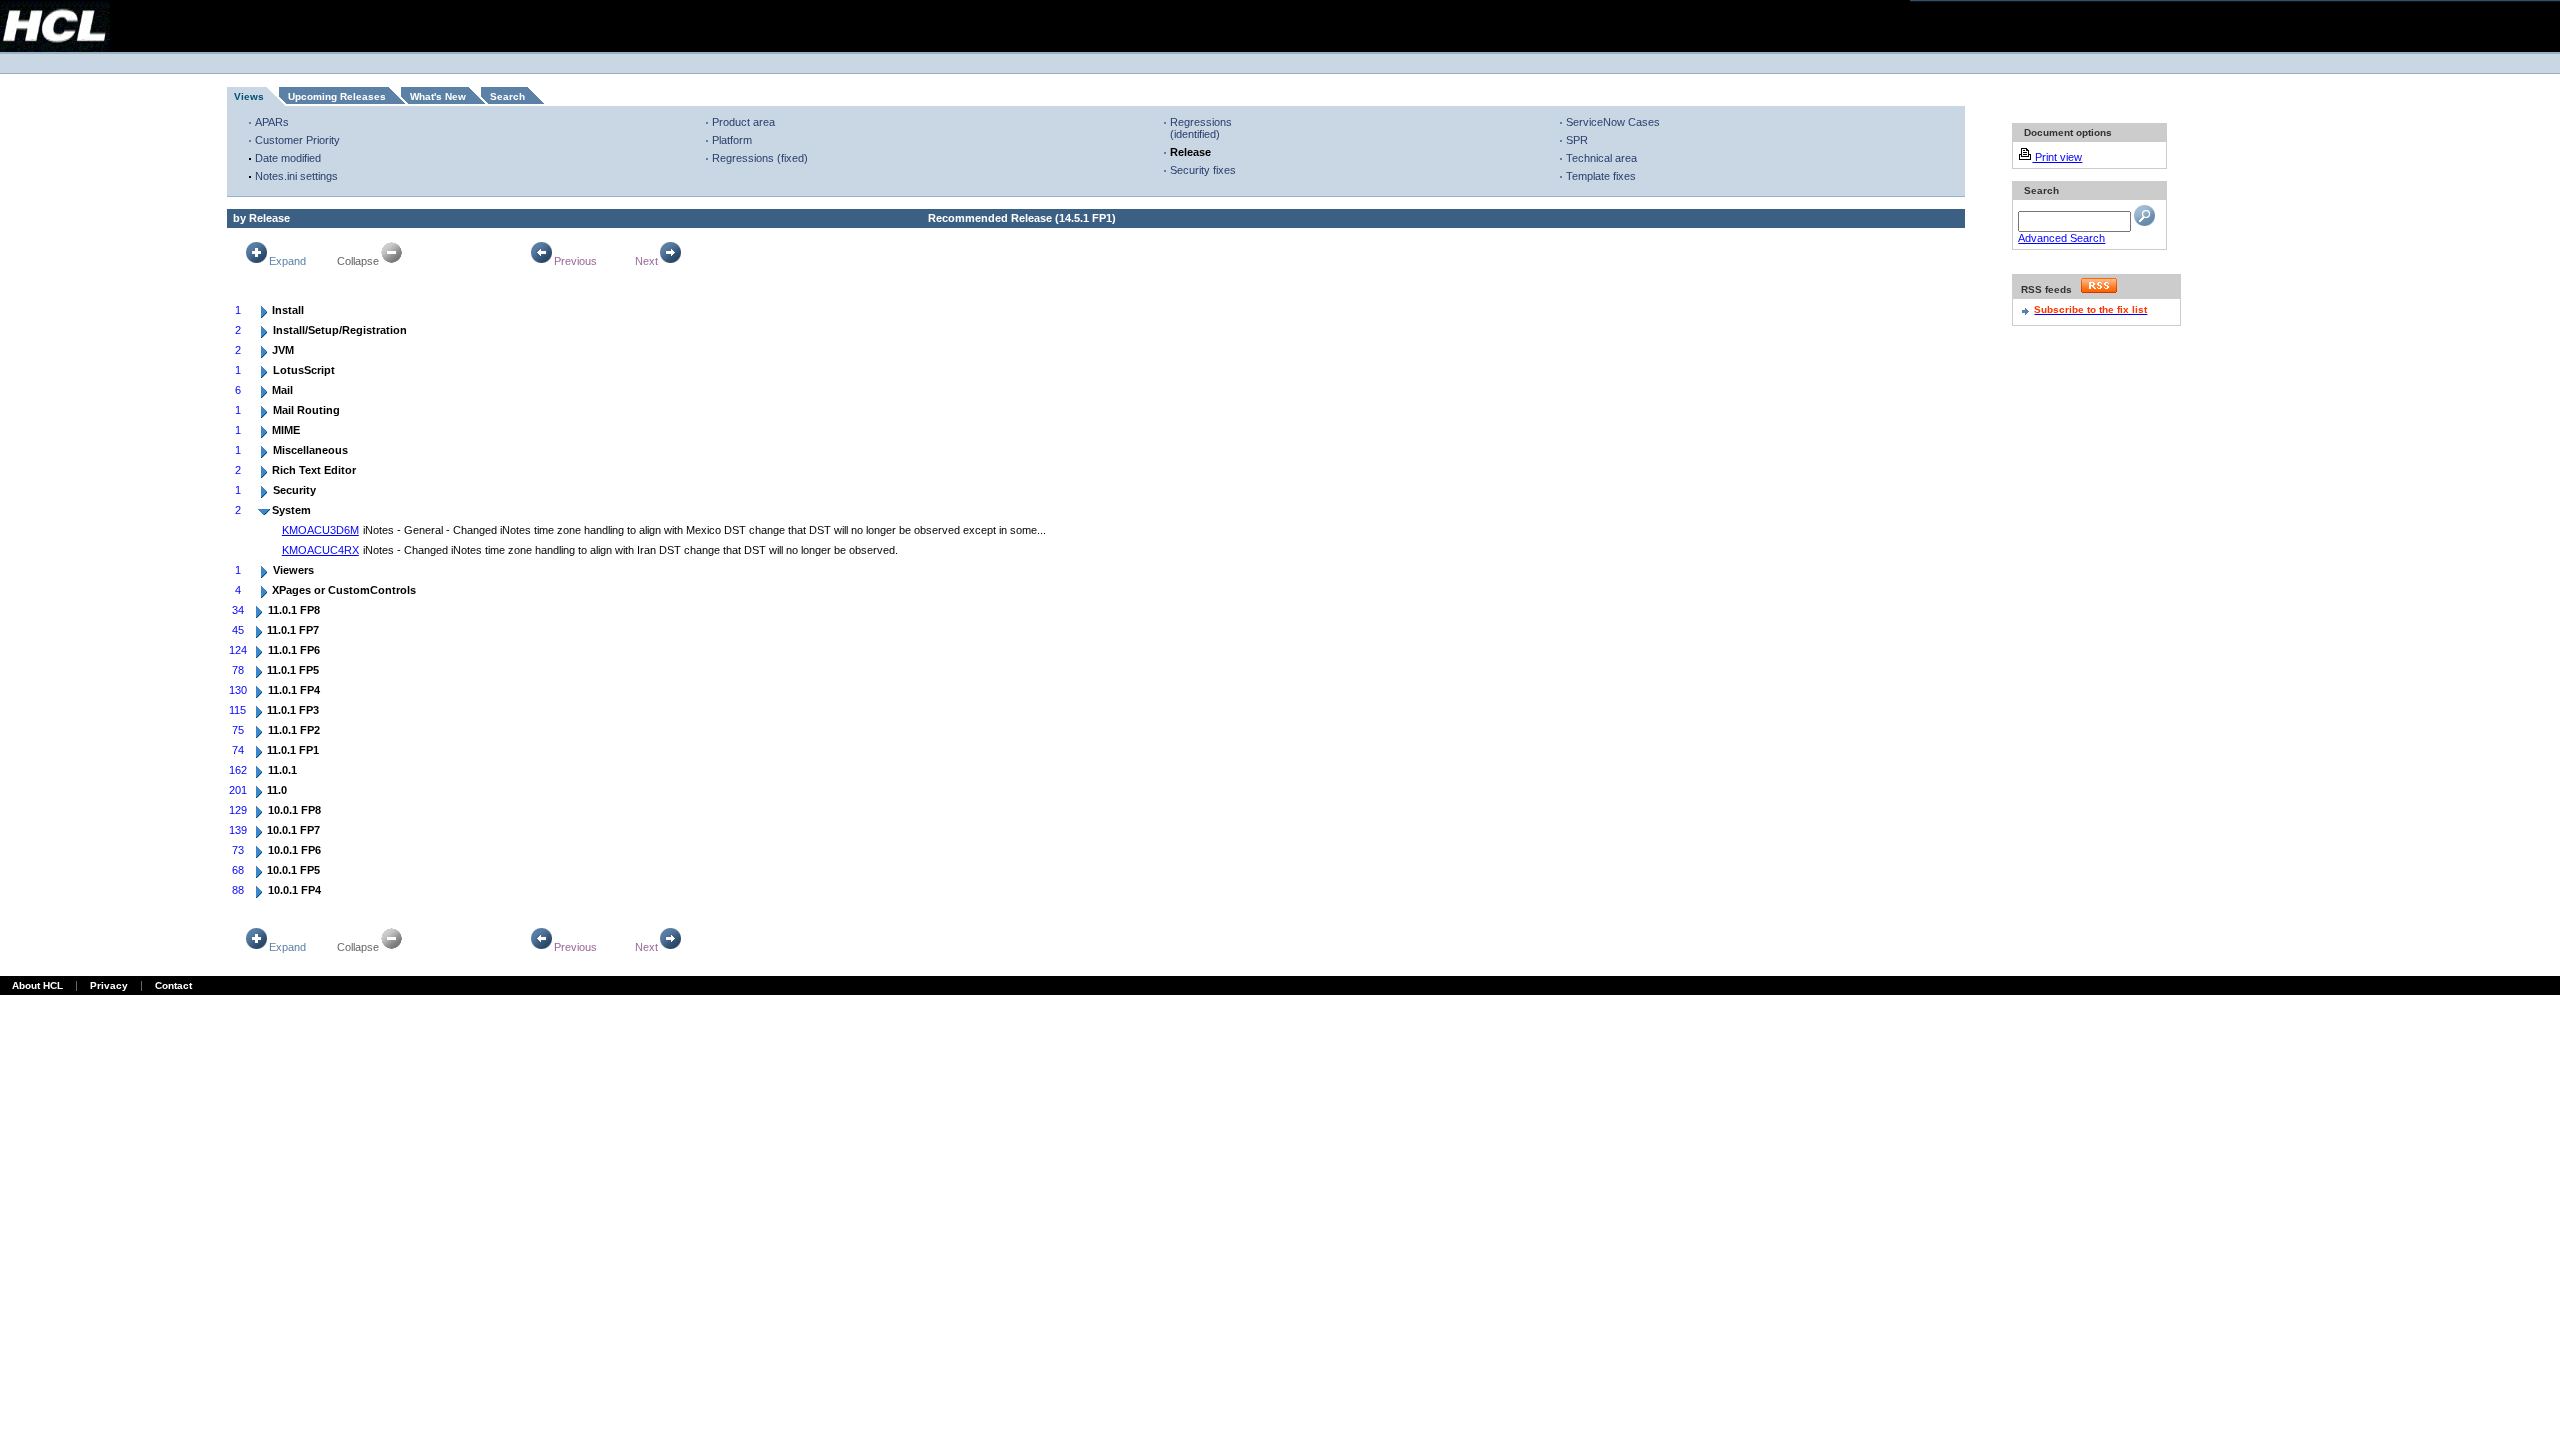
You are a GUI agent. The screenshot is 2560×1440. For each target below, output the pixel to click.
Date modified (288, 158)
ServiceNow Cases (1613, 122)
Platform (732, 140)
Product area (743, 122)
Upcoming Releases (337, 96)
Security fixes (1203, 170)
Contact (173, 985)
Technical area (1601, 158)
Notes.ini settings (296, 176)
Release (1190, 152)
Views (249, 96)
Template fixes (1601, 176)
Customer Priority (297, 140)
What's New (438, 96)
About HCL (37, 985)
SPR (1577, 140)
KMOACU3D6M (320, 530)
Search (507, 96)
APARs (272, 122)
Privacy (109, 985)
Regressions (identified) (1201, 128)
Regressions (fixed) (760, 158)
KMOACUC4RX (320, 550)
